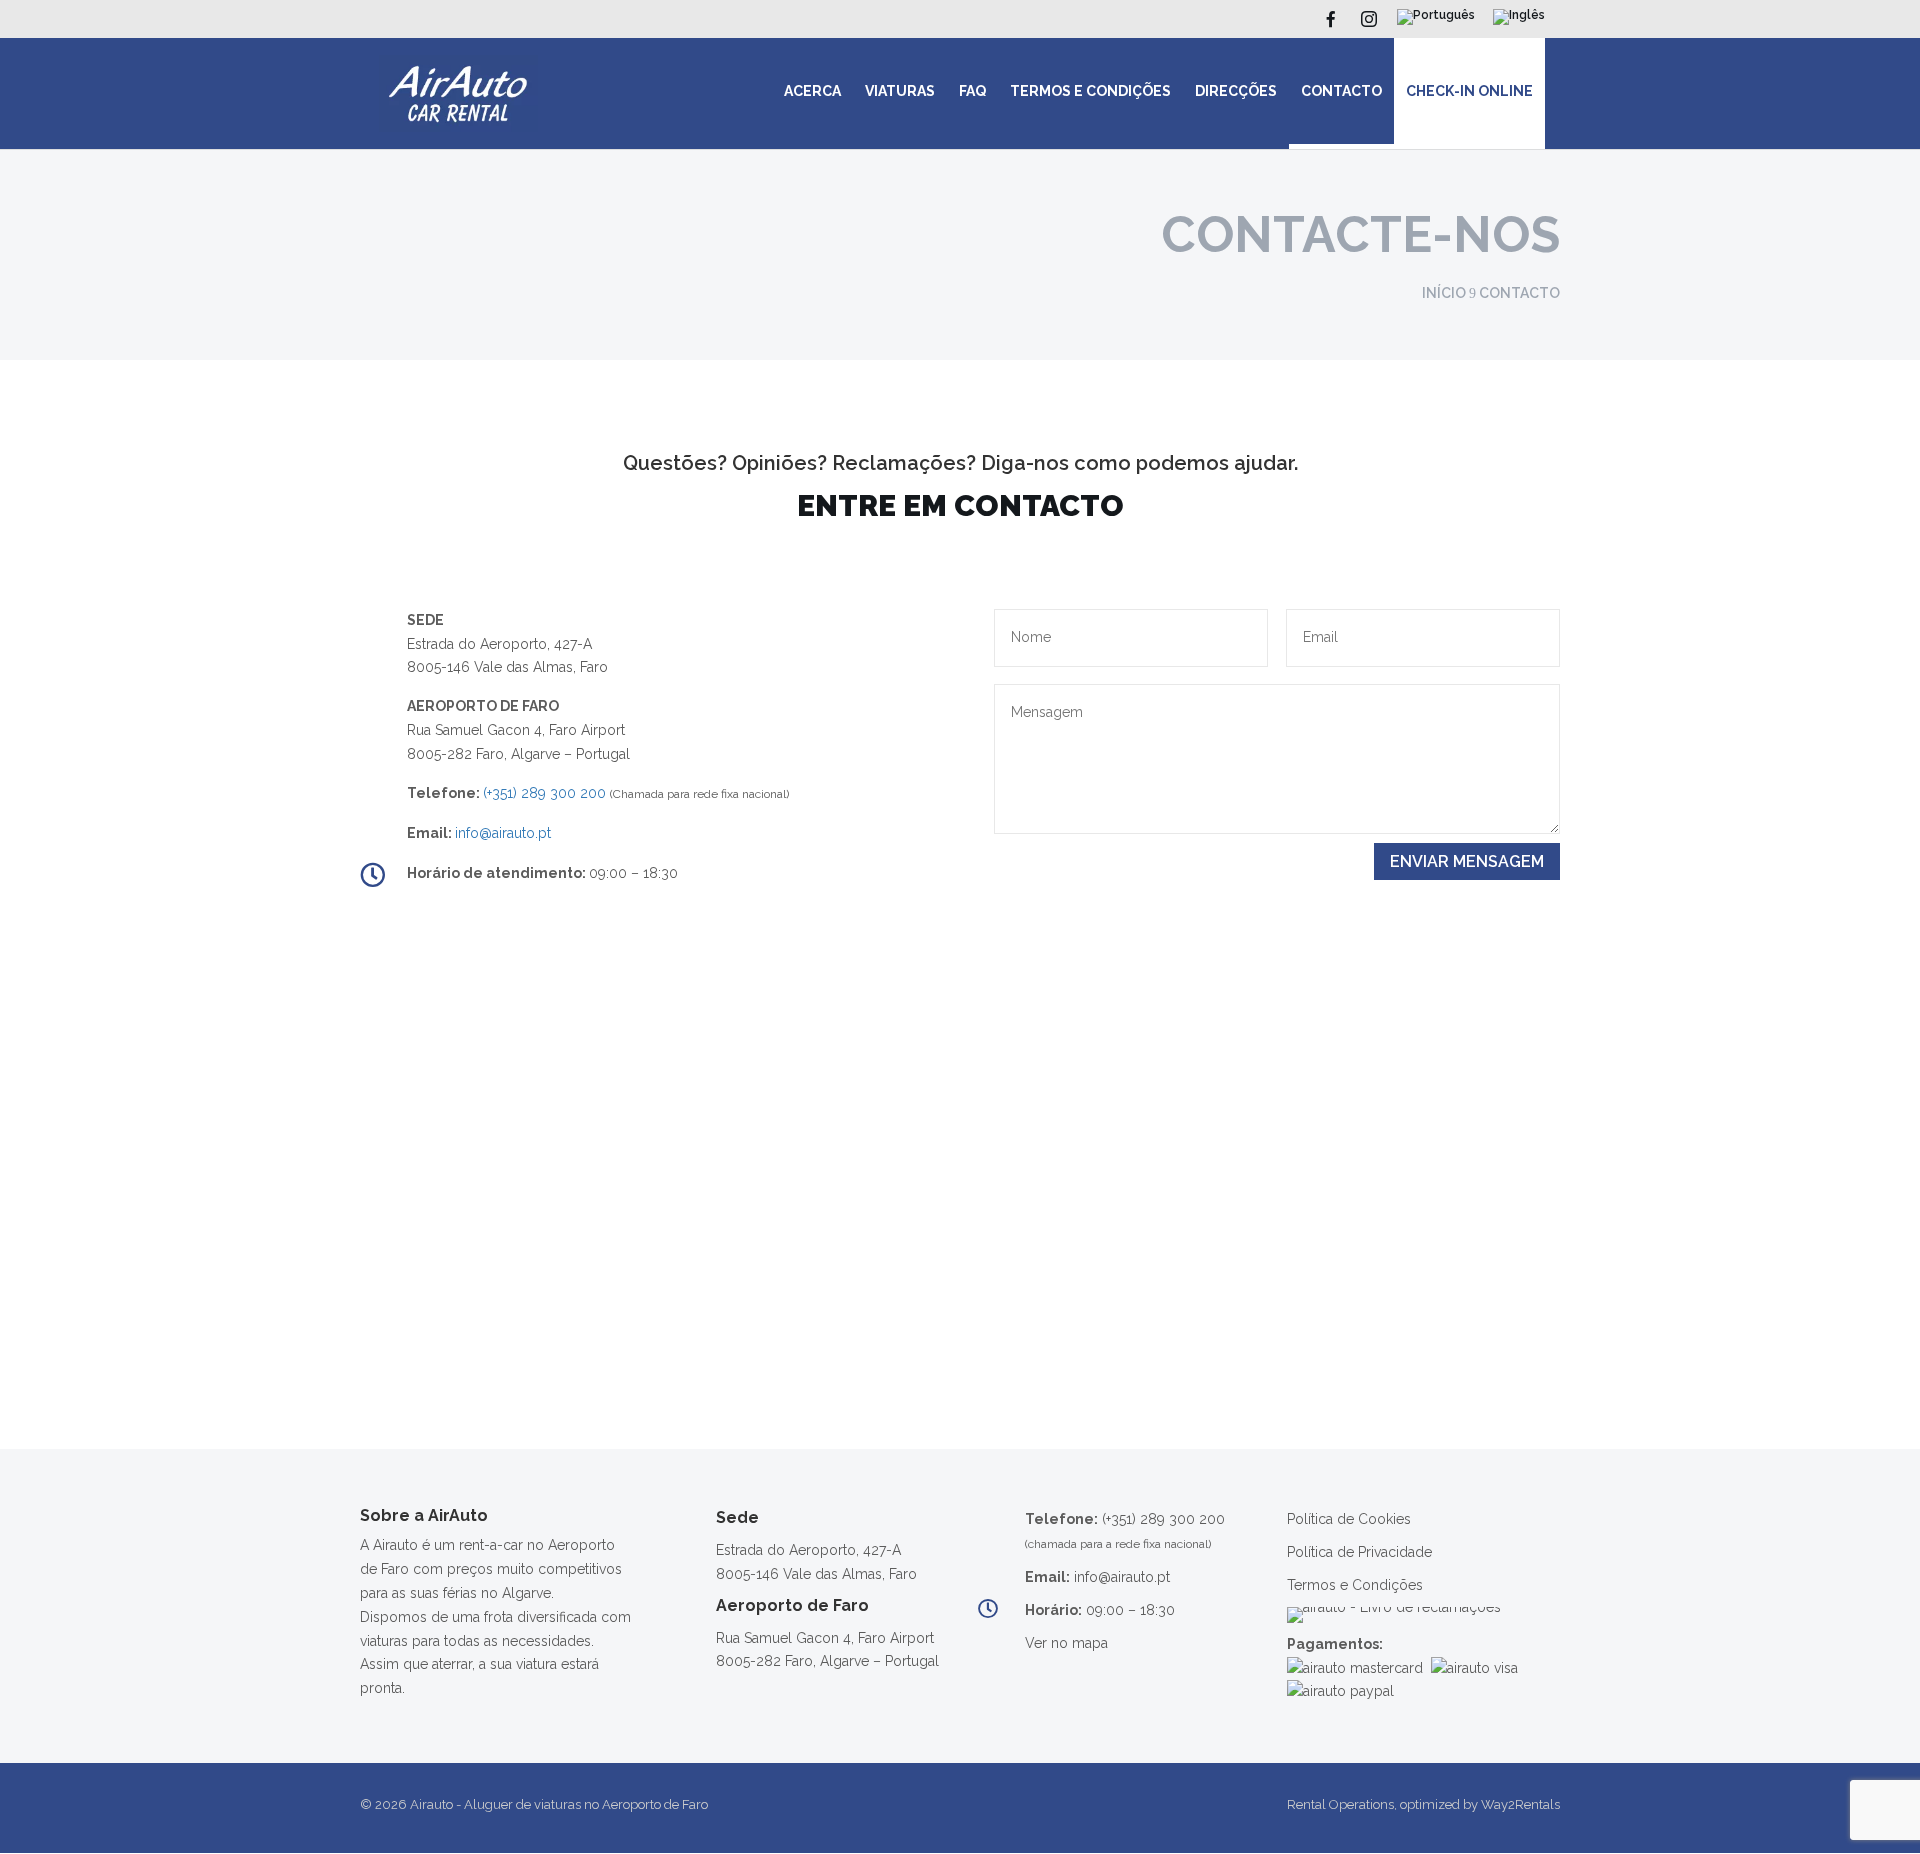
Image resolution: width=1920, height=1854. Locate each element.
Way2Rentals (1520, 1804)
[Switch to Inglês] (1519, 21)
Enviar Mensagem (1467, 861)
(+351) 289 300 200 (544, 793)
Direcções (1236, 91)
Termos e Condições (1090, 91)
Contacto (1341, 91)
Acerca (812, 91)
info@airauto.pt (503, 833)
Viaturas (900, 91)
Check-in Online (1469, 91)
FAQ (972, 91)
